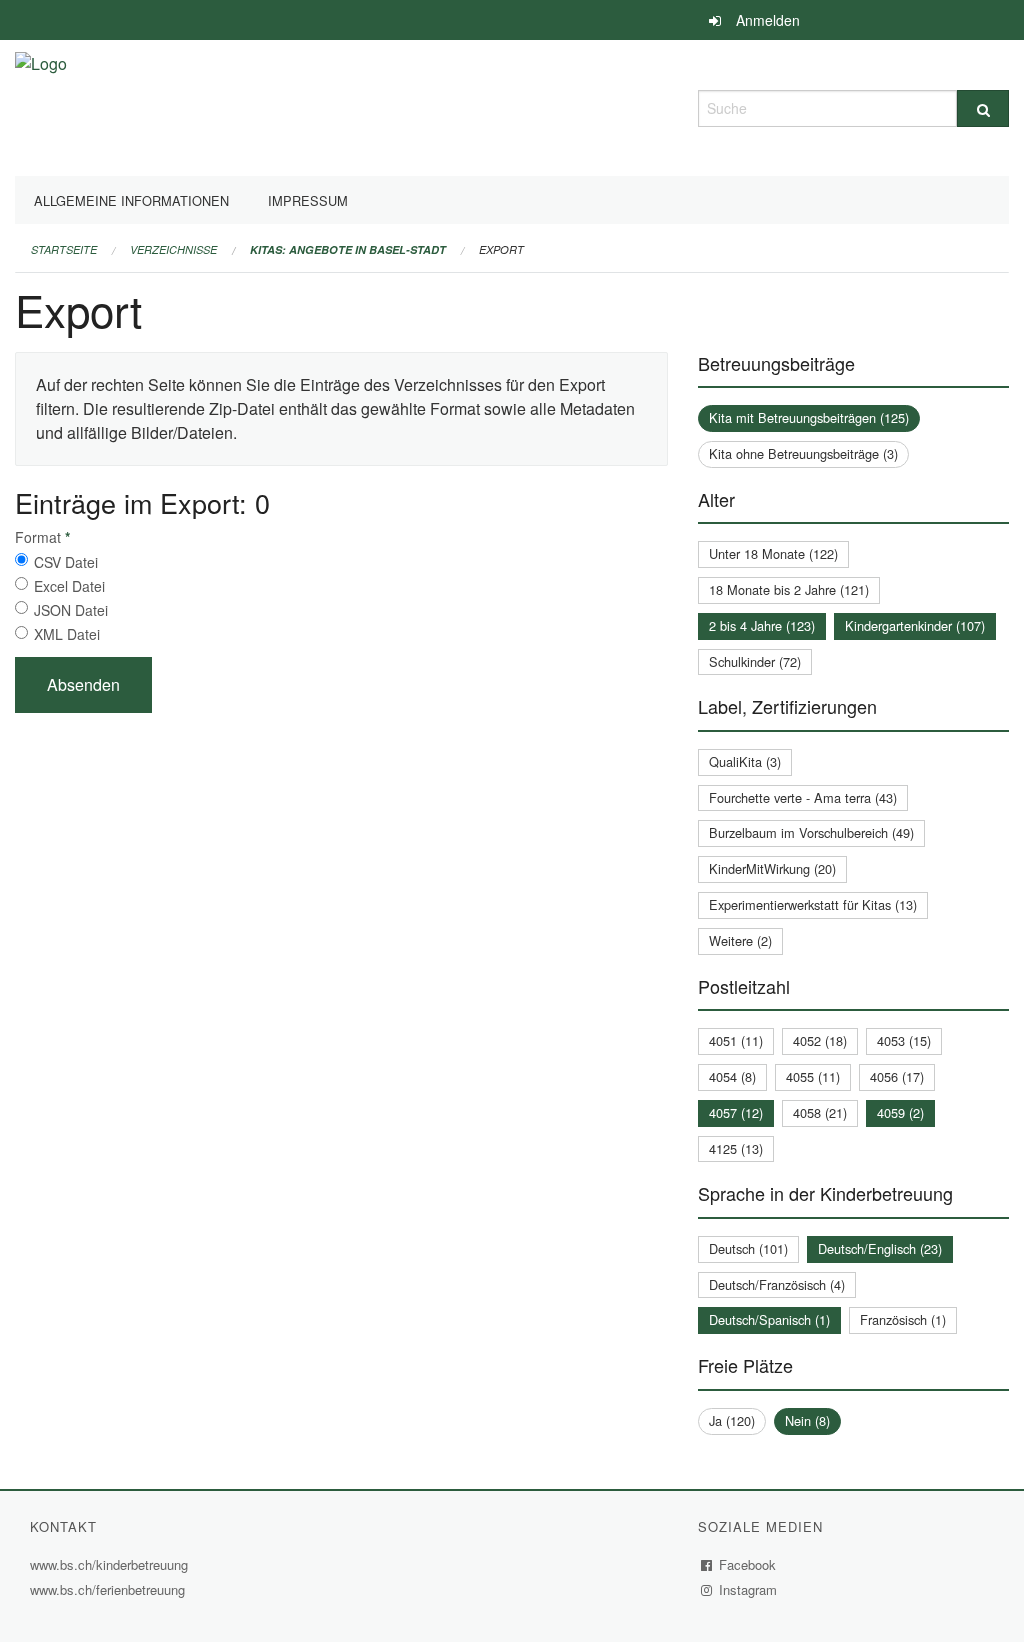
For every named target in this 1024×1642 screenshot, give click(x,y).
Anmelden (768, 20)
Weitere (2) (740, 940)
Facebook (748, 1564)
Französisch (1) (903, 1319)
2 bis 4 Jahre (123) (762, 625)
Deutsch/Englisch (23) (880, 1248)
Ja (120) (732, 1420)
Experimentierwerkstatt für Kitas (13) (813, 904)
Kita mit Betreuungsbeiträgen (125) (809, 417)
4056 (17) (897, 1076)
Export (501, 249)
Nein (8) (807, 1420)
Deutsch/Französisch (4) (777, 1284)
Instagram (748, 1589)
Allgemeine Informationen (131, 200)
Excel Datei (69, 586)
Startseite (64, 249)
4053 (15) (904, 1040)
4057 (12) (736, 1112)
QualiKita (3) (745, 761)
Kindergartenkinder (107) (915, 625)
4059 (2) (900, 1112)
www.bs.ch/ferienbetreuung (110, 1589)
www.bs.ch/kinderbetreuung (111, 1564)
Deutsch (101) (748, 1248)
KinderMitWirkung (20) (772, 868)
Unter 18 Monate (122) (773, 553)
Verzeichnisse (173, 249)
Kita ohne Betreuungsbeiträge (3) (803, 453)
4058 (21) (820, 1112)
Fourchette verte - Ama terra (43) (803, 797)
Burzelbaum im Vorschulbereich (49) (811, 832)
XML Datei (67, 634)
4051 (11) (736, 1040)
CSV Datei (66, 562)
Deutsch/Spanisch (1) (769, 1319)
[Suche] (983, 108)
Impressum (308, 200)
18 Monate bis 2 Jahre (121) (789, 589)
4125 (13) (736, 1148)
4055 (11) (813, 1076)
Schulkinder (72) (755, 661)
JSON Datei (71, 610)
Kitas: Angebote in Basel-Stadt (348, 249)
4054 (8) (732, 1076)
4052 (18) (820, 1040)
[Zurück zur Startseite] (41, 105)
